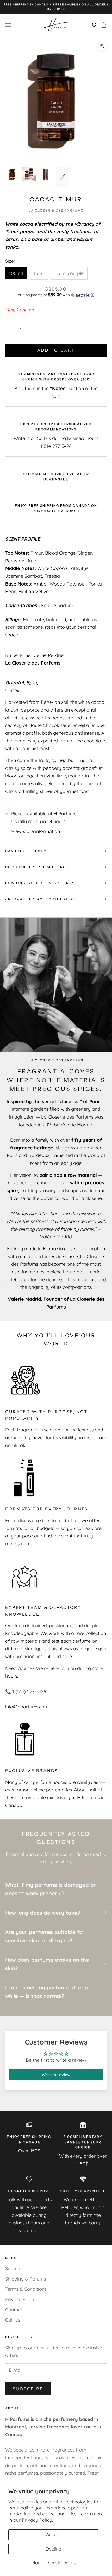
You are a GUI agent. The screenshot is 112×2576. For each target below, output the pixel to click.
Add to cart (56, 350)
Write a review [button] (56, 2075)
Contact (14, 2310)
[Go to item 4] (63, 177)
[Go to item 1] (13, 174)
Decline (53, 2549)
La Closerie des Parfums (56, 210)
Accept (54, 2535)
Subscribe (28, 2389)
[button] (56, 295)
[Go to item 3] (46, 174)
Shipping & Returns (26, 2279)
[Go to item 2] (29, 174)
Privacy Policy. (37, 2520)
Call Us (13, 2320)
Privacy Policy (20, 2299)
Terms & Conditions (26, 2289)
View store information (36, 831)
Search (13, 2268)
